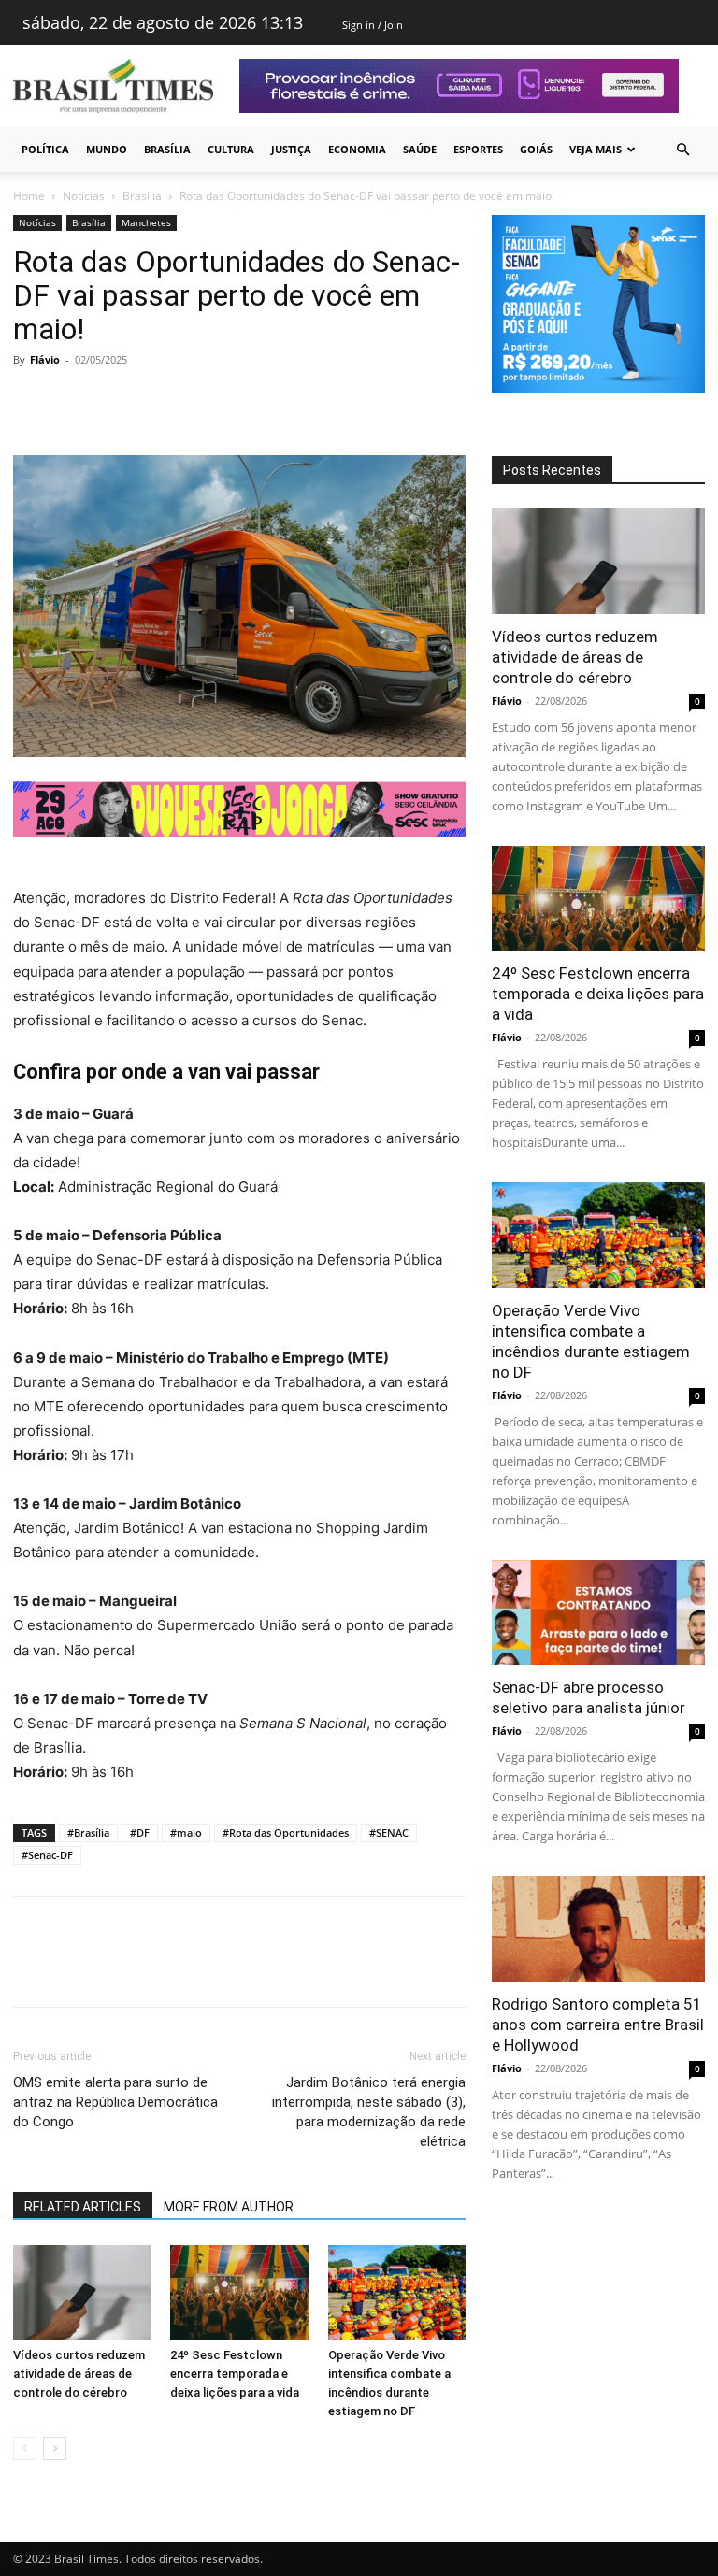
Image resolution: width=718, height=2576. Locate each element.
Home (29, 196)
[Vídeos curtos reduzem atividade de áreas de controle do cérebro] (82, 2292)
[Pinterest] (118, 402)
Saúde (420, 149)
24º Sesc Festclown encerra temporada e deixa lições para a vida (235, 2374)
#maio (186, 1832)
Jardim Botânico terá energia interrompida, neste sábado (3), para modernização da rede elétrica (369, 2112)
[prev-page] (25, 2448)
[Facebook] (32, 402)
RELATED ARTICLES (83, 2207)
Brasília (167, 149)
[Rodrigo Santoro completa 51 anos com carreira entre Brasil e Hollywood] (598, 1929)
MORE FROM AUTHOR (229, 2207)
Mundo (107, 149)
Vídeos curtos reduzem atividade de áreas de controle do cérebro (79, 2374)
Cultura (231, 149)
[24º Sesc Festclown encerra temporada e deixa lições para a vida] (239, 2292)
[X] (75, 402)
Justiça (291, 149)
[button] (682, 150)
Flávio (45, 359)
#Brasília (88, 1832)
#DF (140, 1832)
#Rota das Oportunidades (286, 1832)
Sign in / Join (373, 25)
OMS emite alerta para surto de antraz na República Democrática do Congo (115, 2102)
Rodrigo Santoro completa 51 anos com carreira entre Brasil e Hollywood (598, 2025)
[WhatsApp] (161, 402)
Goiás (536, 149)
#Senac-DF (47, 1855)
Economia (357, 149)
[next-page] (55, 2448)
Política (45, 149)
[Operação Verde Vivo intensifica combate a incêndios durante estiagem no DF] (397, 2292)
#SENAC (389, 1832)
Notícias (84, 196)
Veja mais (596, 149)
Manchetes (146, 222)
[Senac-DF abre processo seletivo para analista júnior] (598, 1613)
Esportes (478, 149)
